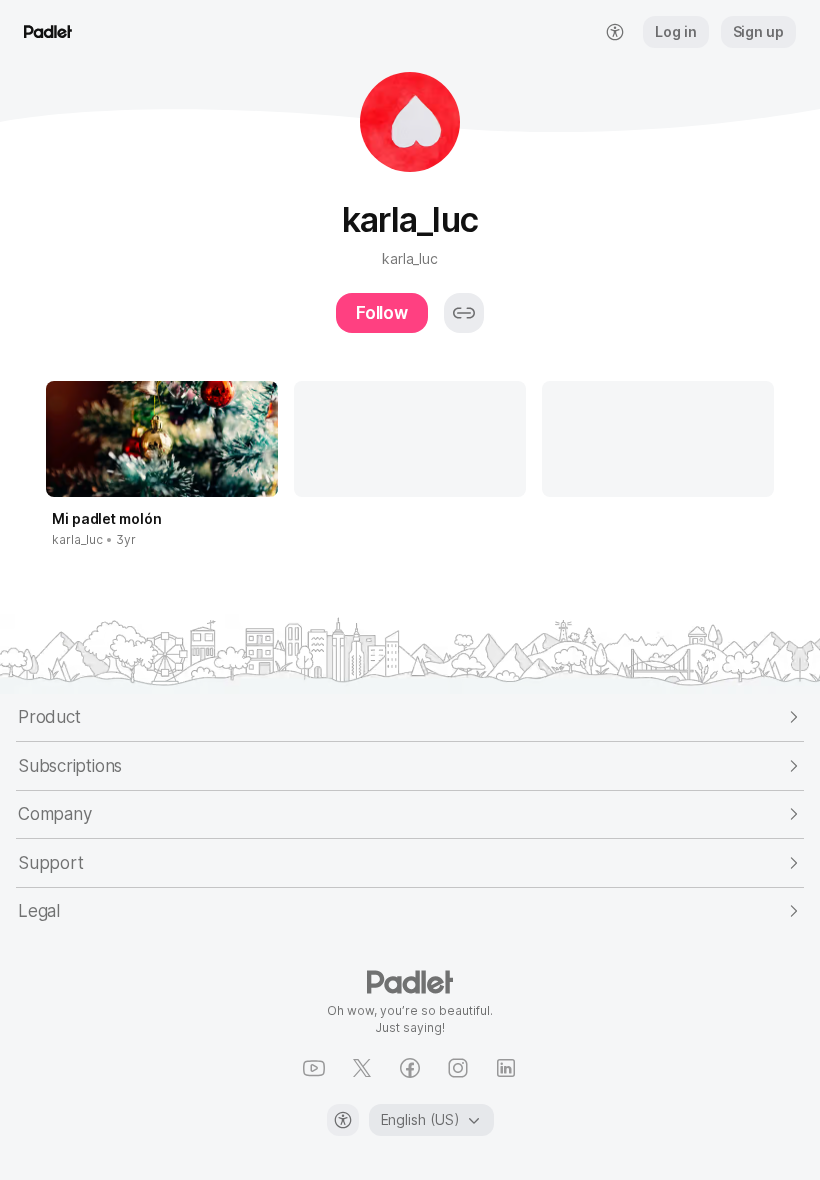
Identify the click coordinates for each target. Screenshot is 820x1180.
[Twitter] (362, 1068)
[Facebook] (410, 1068)
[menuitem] (615, 32)
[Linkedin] (506, 1068)
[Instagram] (458, 1068)
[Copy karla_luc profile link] (464, 313)
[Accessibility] (343, 1120)
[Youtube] (314, 1068)
